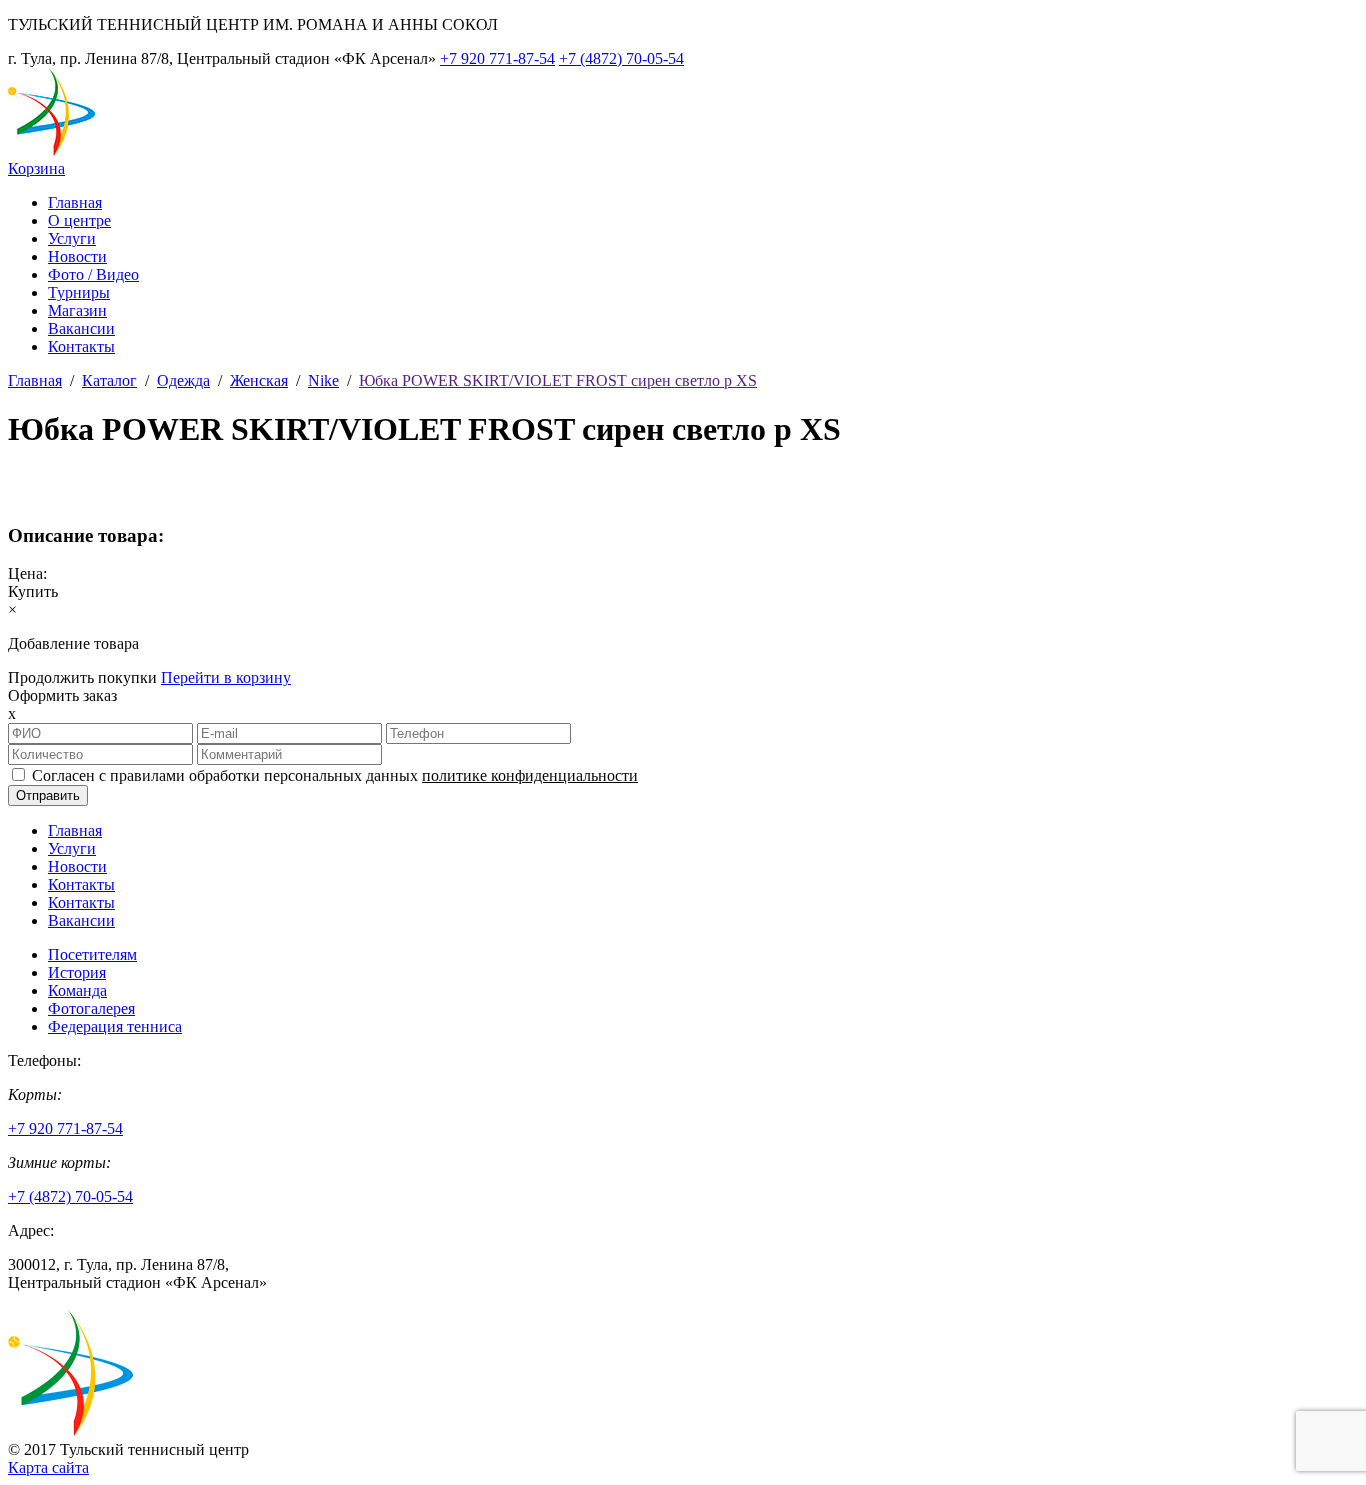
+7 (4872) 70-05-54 (621, 58)
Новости (77, 256)
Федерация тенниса (115, 1026)
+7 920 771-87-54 (497, 58)
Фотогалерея (91, 1008)
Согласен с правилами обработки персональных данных (335, 775)
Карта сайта (48, 1467)
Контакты (81, 346)
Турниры (79, 292)
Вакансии (81, 328)
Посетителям (92, 954)
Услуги (72, 238)
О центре (79, 220)
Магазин (77, 310)
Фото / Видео (93, 274)
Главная (75, 202)
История (77, 972)
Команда (77, 990)
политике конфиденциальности (530, 775)
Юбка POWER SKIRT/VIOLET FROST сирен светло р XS (558, 380)
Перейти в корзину (226, 677)
